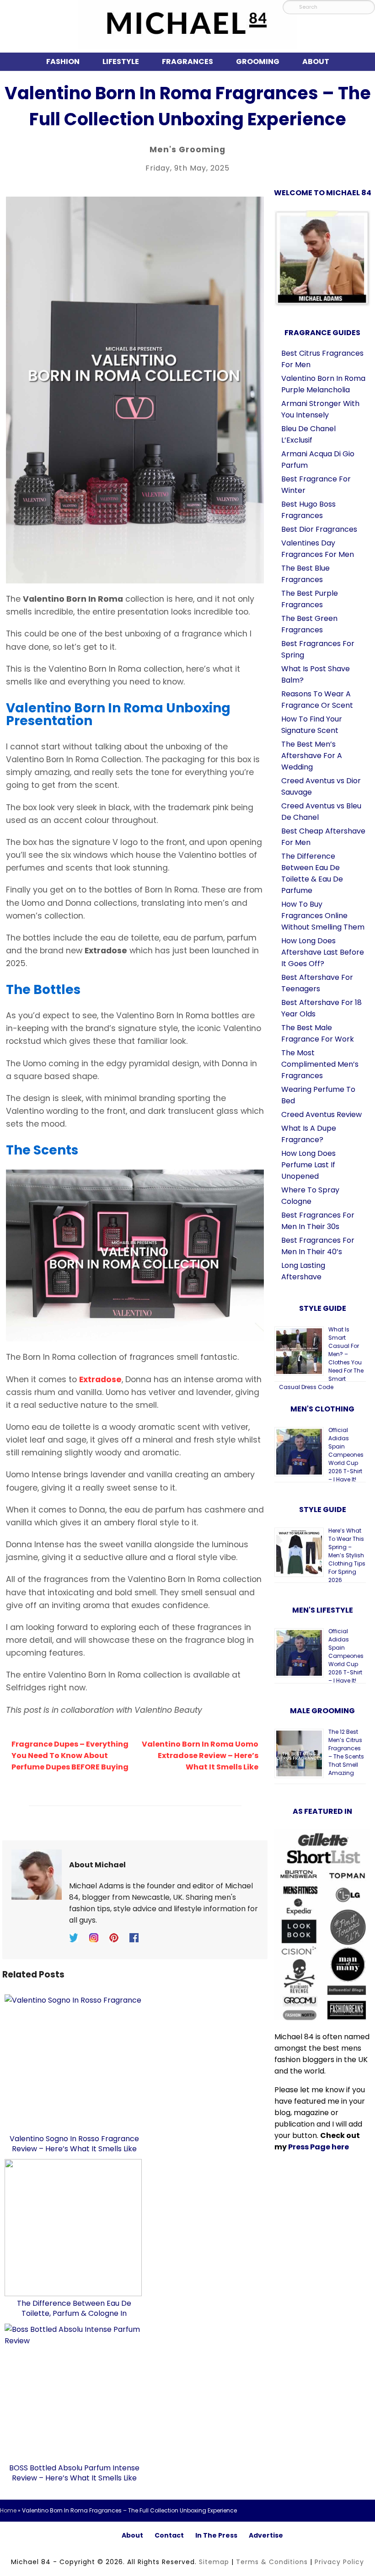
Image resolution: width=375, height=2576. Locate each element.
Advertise (266, 2535)
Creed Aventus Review (321, 1114)
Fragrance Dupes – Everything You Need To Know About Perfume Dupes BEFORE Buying (70, 1756)
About (316, 61)
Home (8, 2510)
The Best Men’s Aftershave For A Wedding (312, 756)
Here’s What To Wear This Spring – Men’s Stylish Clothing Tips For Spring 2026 (347, 1555)
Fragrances (187, 61)
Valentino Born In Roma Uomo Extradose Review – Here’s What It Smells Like (200, 1756)
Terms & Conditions (272, 2562)
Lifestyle (121, 61)
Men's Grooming (187, 150)
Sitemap (214, 2562)
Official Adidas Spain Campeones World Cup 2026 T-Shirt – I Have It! (346, 1455)
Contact (169, 2535)
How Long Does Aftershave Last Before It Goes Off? (323, 952)
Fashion (63, 61)
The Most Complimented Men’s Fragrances (320, 1064)
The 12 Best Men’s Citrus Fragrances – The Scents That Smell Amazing (346, 1752)
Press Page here (319, 2147)
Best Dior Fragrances (319, 529)
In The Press (216, 2535)
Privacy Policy (339, 2562)
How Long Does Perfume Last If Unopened (308, 1165)
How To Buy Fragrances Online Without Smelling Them (323, 916)
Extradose (100, 1379)
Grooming (258, 61)
